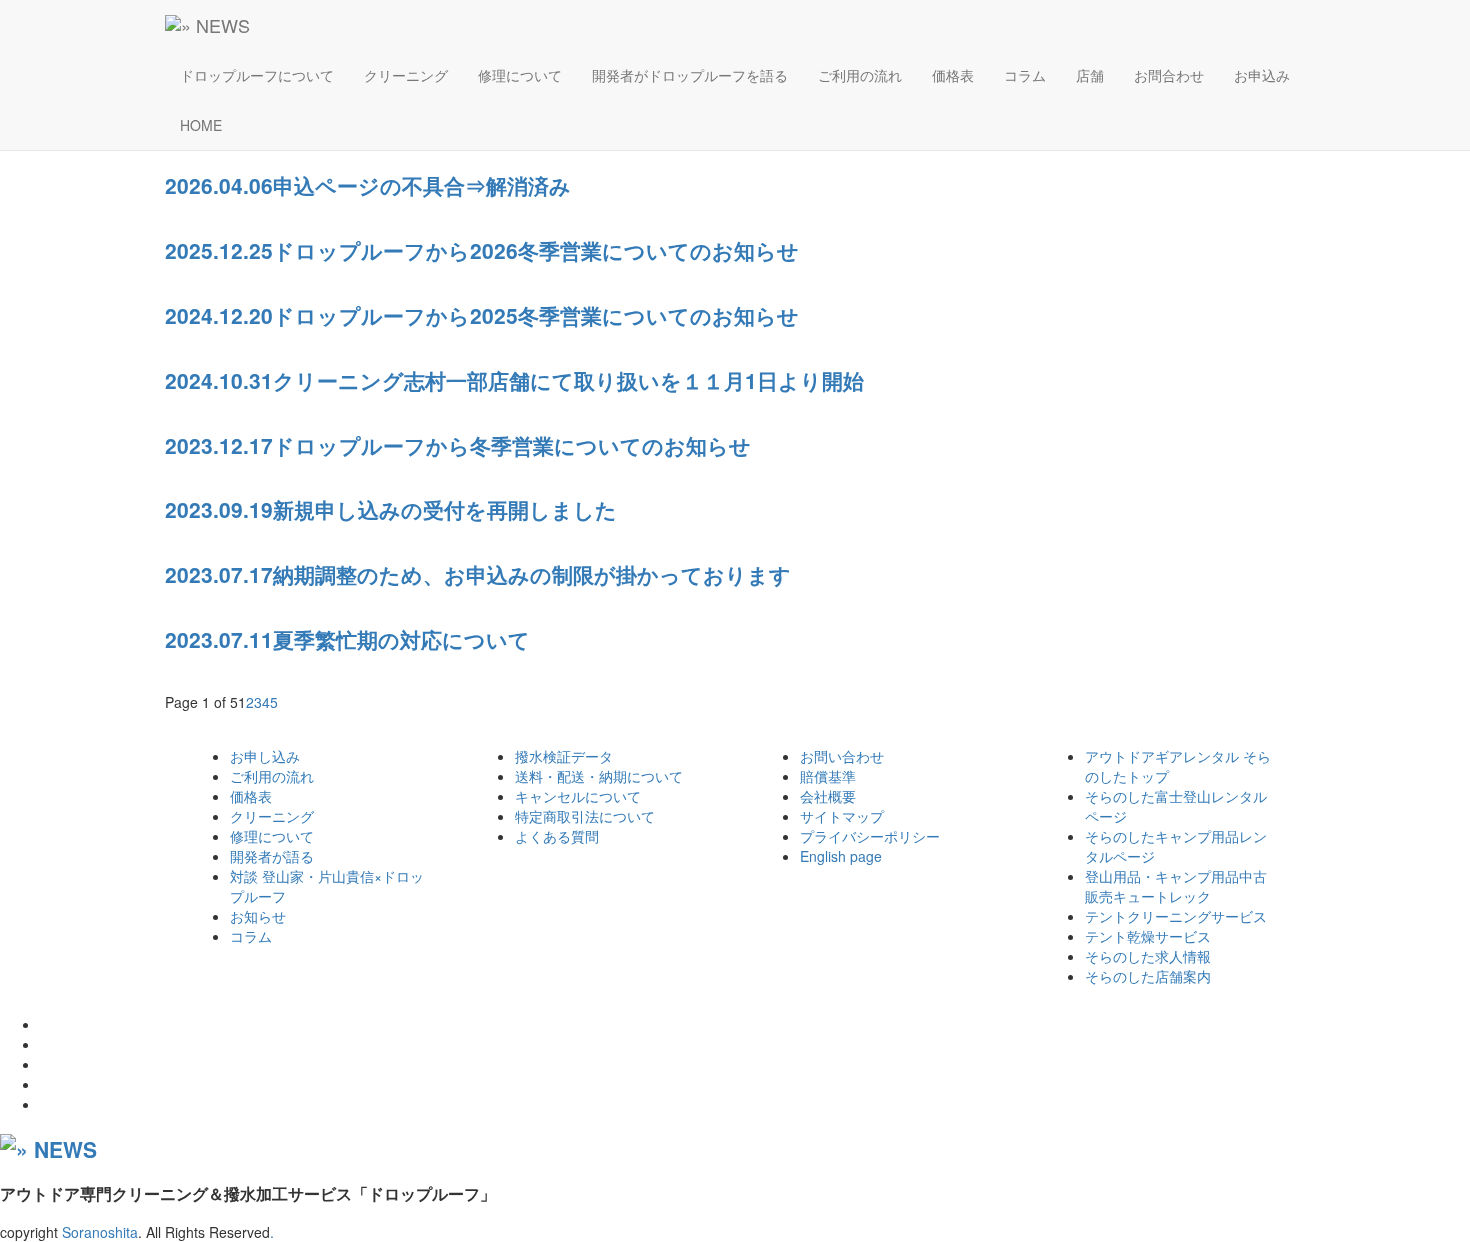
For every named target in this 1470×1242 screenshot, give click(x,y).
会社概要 (828, 796)
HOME (201, 125)
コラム (1025, 75)
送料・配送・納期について (599, 776)
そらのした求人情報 (1148, 956)
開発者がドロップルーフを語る (690, 75)
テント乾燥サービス (1148, 936)
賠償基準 (828, 776)
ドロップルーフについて (257, 75)
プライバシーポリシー (870, 836)
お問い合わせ (842, 756)
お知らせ (258, 916)
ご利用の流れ (860, 75)
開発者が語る (272, 856)
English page (841, 856)
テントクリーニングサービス (1176, 916)
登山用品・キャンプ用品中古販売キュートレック (1176, 886)
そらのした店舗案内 (1148, 976)
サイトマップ (842, 816)
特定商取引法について (585, 816)
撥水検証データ (564, 756)
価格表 (953, 75)
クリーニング (406, 75)
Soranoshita (100, 1232)
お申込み (1262, 75)
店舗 (1090, 75)
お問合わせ (1169, 75)
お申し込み (265, 756)
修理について (520, 75)
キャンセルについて (578, 796)
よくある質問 (557, 836)
